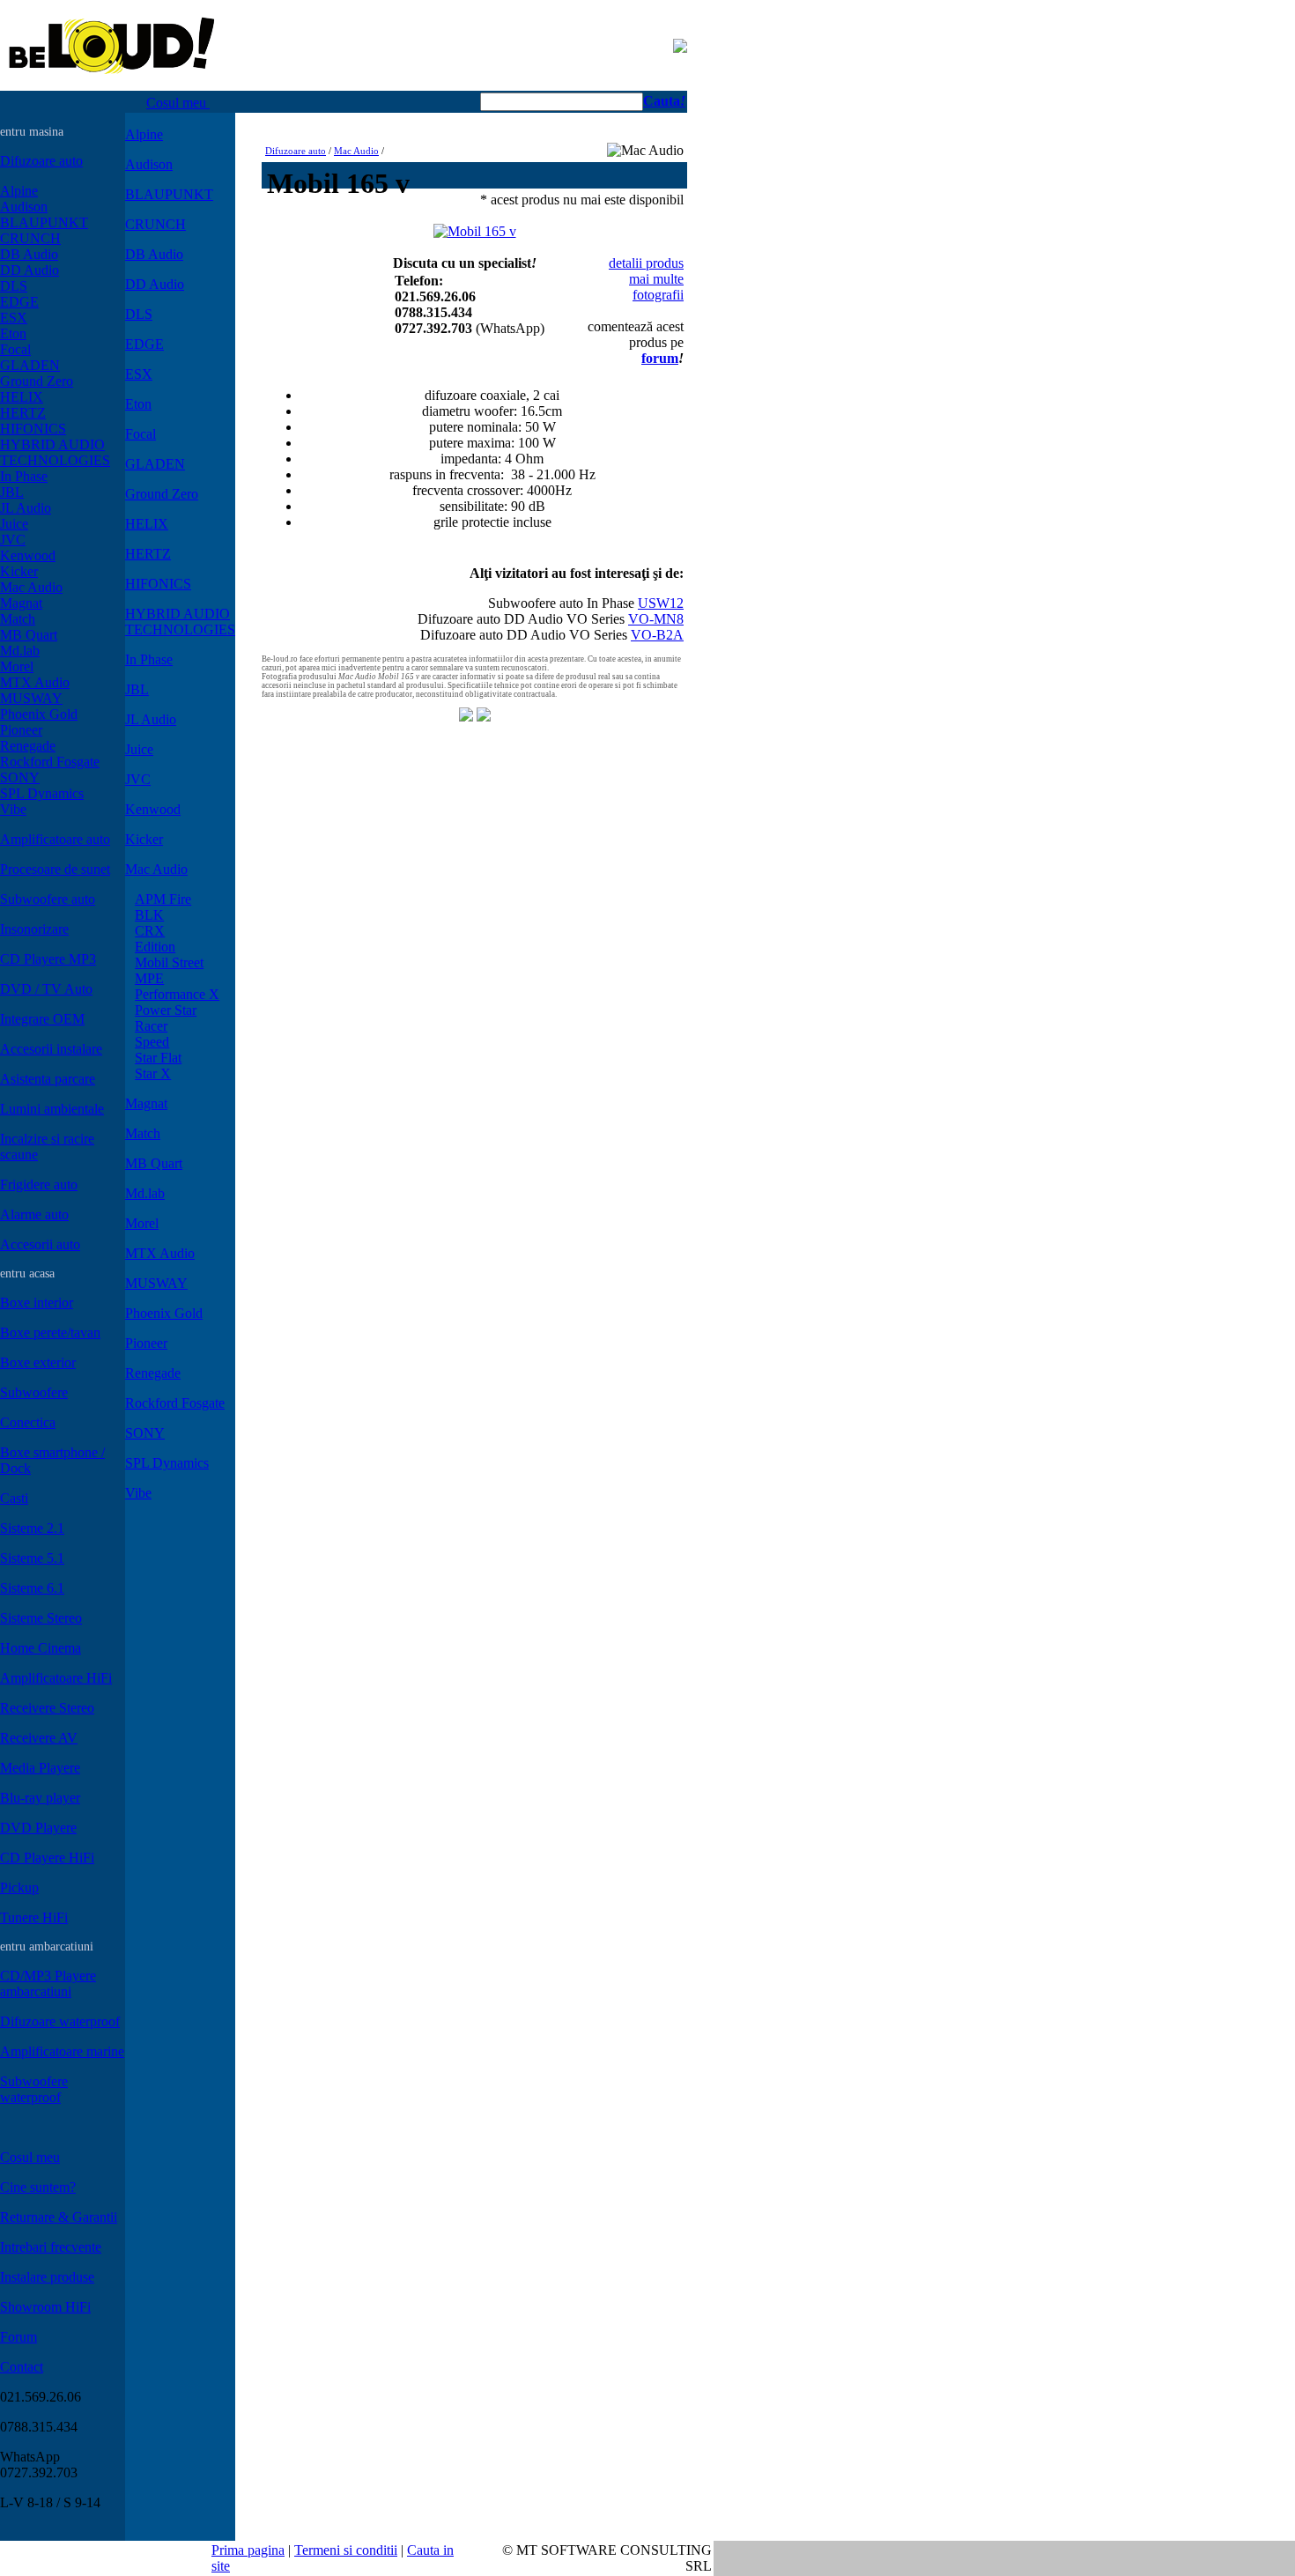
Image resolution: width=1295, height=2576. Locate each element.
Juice (14, 524)
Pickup (19, 1888)
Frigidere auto (39, 1184)
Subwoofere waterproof (34, 2089)
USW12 (661, 603)
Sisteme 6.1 (32, 1588)
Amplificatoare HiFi (56, 1678)
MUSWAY (31, 698)
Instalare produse (47, 2277)
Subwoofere (34, 1392)
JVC (13, 540)
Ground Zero (37, 381)
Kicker (19, 571)
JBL (12, 492)
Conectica (28, 1422)
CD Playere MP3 (48, 959)
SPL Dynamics (42, 793)
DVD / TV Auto (46, 989)
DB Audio (29, 254)
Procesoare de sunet (55, 869)
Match (18, 619)
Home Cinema (41, 1648)
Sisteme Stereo (41, 1618)
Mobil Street (169, 962)
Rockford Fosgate (50, 762)
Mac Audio (31, 587)
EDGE (19, 302)
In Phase (24, 476)
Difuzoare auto (41, 161)
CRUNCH (30, 238)
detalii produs (646, 263)
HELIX (22, 397)
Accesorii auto (40, 1244)
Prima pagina (248, 2550)
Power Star (166, 1010)
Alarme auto (34, 1214)
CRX (150, 931)
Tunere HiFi (34, 1917)
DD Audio (30, 270)
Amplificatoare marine (62, 2051)
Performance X (177, 994)
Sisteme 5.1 (32, 1558)
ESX (14, 318)
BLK (149, 915)
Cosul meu (178, 103)
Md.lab (20, 651)
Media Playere (40, 1768)
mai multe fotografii (656, 287)
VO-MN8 (656, 619)
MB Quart (29, 635)
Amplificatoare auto (55, 839)
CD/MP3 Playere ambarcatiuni (48, 1984)
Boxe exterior (38, 1362)
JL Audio (26, 508)
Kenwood (28, 555)
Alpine (19, 191)
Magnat (21, 603)
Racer (151, 1026)
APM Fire (163, 899)
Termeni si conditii (346, 2550)
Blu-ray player (40, 1798)
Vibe (13, 809)
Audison (24, 207)
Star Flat (158, 1058)
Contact (22, 2367)
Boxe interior (37, 1303)
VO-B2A (657, 635)
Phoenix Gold (39, 714)
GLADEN (30, 365)
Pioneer (21, 730)
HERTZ (23, 413)
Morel (17, 666)
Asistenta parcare (48, 1079)
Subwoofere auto (48, 899)
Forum (18, 2337)
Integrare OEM (42, 1019)
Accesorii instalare (51, 1049)
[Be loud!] (112, 86)
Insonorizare (34, 929)
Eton (13, 333)
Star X (153, 1073)
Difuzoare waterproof (60, 2021)
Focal (15, 349)
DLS (14, 286)
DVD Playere (38, 1828)
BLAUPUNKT (44, 222)
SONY (20, 777)
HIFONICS (33, 429)
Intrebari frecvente (51, 2247)
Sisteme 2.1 (32, 1528)
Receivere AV (39, 1738)
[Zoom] (475, 227)
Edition (155, 947)
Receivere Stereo (47, 1708)
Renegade (28, 746)
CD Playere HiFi (47, 1858)
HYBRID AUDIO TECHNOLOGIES (55, 452)
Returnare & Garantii (59, 2217)
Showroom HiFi (45, 2307)
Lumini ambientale (52, 1109)
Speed (152, 1042)
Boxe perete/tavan (50, 1332)
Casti (14, 1498)
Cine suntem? (38, 2187)
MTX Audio (35, 682)
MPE (149, 978)
